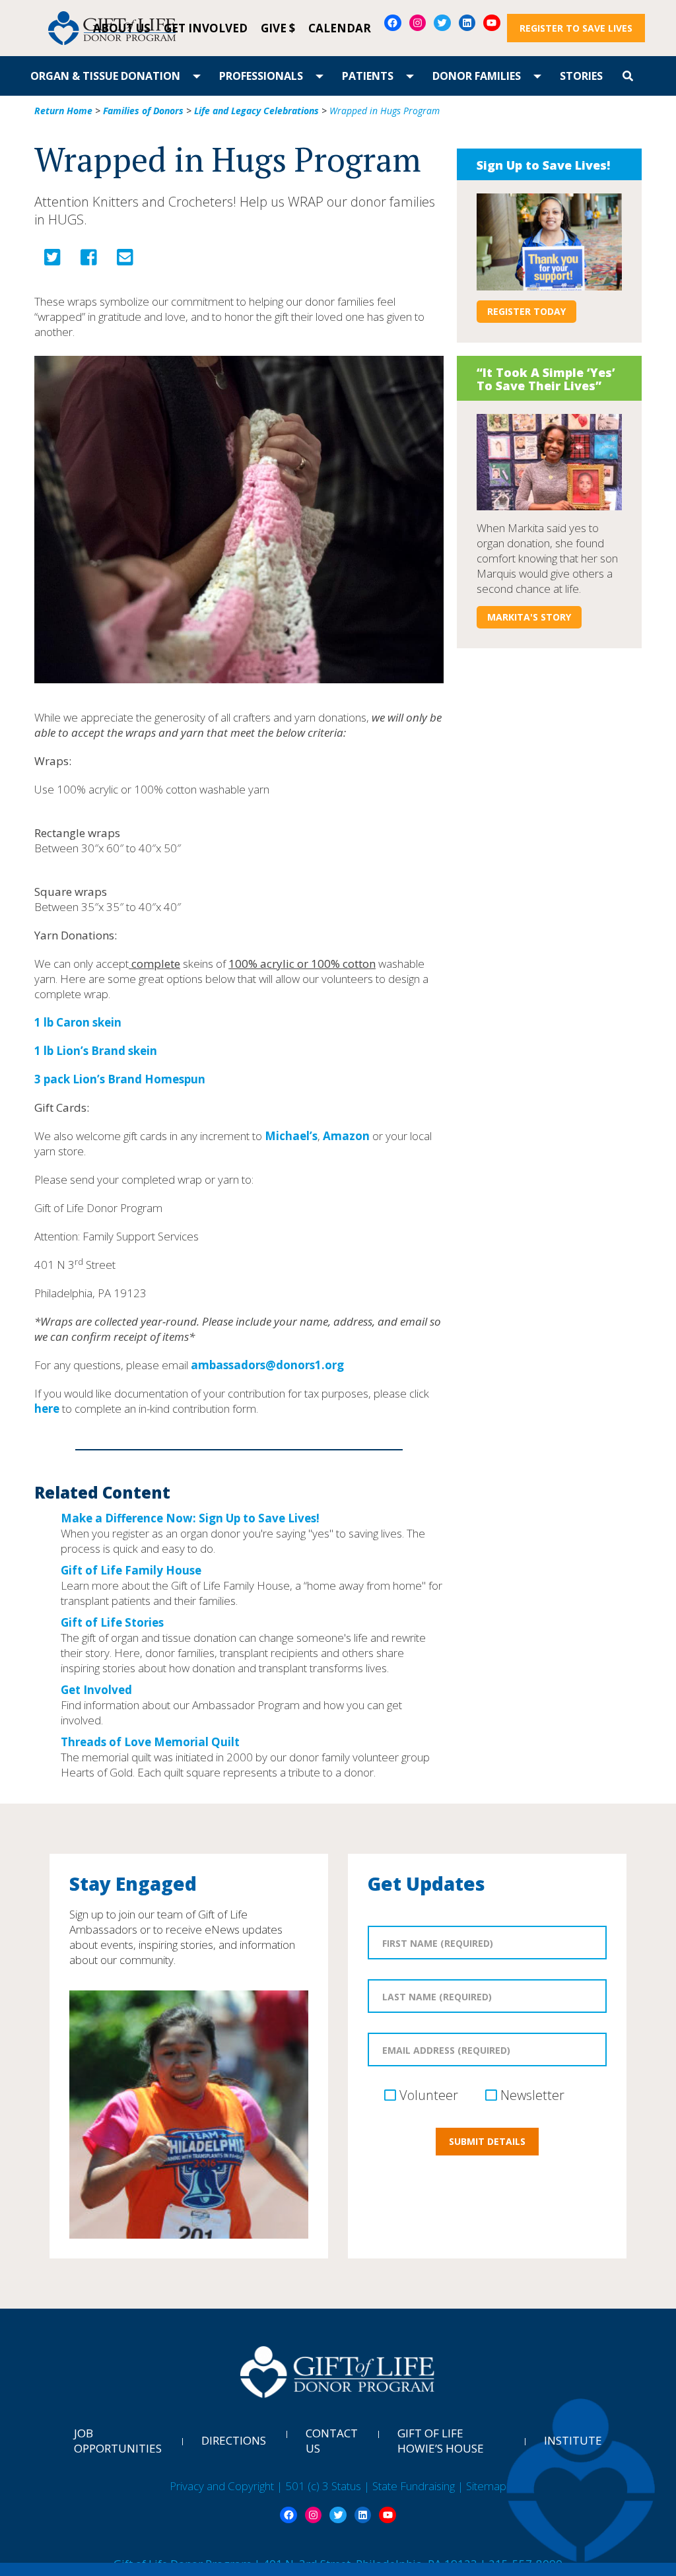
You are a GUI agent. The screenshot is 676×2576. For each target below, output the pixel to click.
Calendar (340, 28)
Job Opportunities (118, 2441)
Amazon (346, 1136)
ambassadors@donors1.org (267, 1365)
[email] (125, 260)
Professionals (261, 76)
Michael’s (291, 1136)
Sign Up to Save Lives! (543, 165)
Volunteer (429, 2095)
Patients (368, 76)
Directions (234, 2440)
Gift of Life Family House (131, 1570)
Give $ (278, 28)
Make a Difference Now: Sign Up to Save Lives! (190, 1518)
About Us (122, 28)
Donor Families (477, 76)
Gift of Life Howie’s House (441, 2441)
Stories (581, 76)
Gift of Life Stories (112, 1622)
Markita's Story (529, 617)
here (47, 1408)
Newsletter (532, 2095)
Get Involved (206, 28)
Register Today (526, 311)
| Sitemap (482, 2486)
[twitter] (52, 260)
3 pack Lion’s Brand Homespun (120, 1079)
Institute (573, 2440)
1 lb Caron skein (78, 1022)
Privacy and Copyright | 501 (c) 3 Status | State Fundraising (314, 2486)
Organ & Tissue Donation (105, 76)
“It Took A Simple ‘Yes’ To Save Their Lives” (546, 379)
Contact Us (332, 2441)
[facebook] (89, 260)
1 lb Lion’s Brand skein (96, 1051)
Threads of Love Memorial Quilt (150, 1742)
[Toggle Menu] (197, 76)
